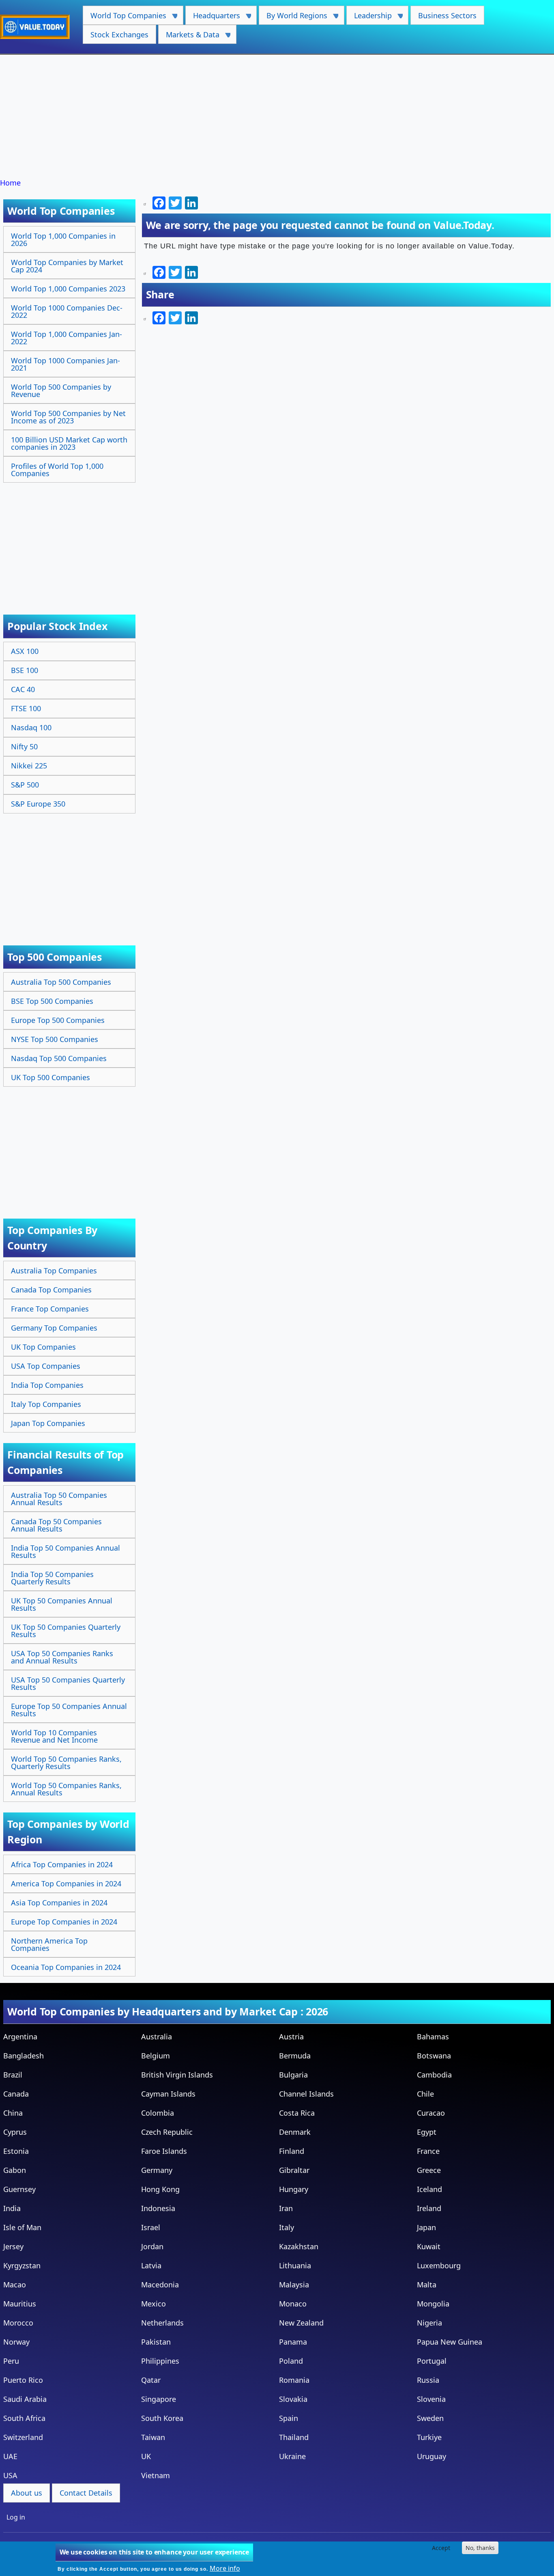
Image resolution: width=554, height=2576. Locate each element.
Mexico (154, 2304)
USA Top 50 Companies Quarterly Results (68, 1683)
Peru (11, 2361)
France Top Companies (50, 1309)
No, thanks (480, 2548)
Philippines (160, 2361)
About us (27, 2493)
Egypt (427, 2132)
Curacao (431, 2113)
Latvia (151, 2265)
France (428, 2151)
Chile (425, 2094)
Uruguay (432, 2456)
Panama (293, 2342)
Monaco (293, 2304)
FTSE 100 (26, 708)
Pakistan (156, 2342)
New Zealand (301, 2323)
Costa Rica (297, 2113)
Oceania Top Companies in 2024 (66, 1967)
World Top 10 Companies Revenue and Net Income (54, 1736)
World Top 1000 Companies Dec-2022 (67, 311)
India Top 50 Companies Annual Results (65, 1551)
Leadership (369, 18)
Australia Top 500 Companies (61, 982)
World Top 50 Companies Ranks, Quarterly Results (66, 1763)
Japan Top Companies (48, 1423)
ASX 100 (25, 651)
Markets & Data (189, 37)
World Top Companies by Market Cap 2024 (67, 266)
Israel (151, 2227)
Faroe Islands (164, 2151)
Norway (16, 2342)
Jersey (13, 2246)
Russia (428, 2380)
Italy (287, 2227)
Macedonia (160, 2285)
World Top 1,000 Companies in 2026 (63, 239)
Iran (286, 2208)
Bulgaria (293, 2075)
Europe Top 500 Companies (58, 1020)
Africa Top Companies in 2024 (62, 1864)
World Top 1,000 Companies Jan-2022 (67, 338)
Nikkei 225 (29, 766)
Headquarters (213, 18)
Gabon (15, 2170)
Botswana (434, 2056)
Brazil (13, 2075)
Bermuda (295, 2056)
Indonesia (158, 2208)
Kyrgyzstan (22, 2265)
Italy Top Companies (46, 1404)
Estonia (16, 2151)
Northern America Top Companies (49, 1944)
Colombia (158, 2113)
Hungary (294, 2189)
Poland (291, 2361)
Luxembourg (439, 2265)
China (13, 2113)
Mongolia (433, 2304)
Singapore (159, 2399)
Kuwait (429, 2246)
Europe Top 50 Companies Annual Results (69, 1710)
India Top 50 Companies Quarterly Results (52, 1578)
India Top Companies (47, 1385)
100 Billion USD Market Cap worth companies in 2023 (69, 443)
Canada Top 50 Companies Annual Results (56, 1525)
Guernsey (19, 2189)
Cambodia (434, 2075)
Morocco (18, 2323)
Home (10, 183)
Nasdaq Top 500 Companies (59, 1058)
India (12, 2208)
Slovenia (431, 2399)
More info (225, 2568)
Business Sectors (447, 15)
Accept (441, 2548)
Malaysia (294, 2285)
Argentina (20, 2037)
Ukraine (292, 2456)
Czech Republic (167, 2132)
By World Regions (293, 18)
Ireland (429, 2208)
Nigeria (429, 2323)
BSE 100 (25, 670)
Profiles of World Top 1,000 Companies (57, 470)
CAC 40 (23, 689)
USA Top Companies (46, 1366)
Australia (157, 2037)
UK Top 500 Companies (50, 1077)
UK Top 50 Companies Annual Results (62, 1604)
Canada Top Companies (51, 1290)
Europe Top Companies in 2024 (64, 1922)
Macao (15, 2285)
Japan (426, 2227)
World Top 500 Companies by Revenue (61, 390)
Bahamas (433, 2037)
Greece (429, 2170)
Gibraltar (294, 2170)
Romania (294, 2380)
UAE (10, 2456)
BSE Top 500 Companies (52, 1001)
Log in (16, 2517)
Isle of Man (22, 2227)
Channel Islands (306, 2094)
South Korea (162, 2418)
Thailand (294, 2437)
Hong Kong (160, 2189)
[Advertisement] (277, 117)
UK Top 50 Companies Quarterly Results (66, 1631)
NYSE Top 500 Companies (55, 1039)
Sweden (430, 2418)
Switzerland (23, 2437)
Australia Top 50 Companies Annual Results (59, 1499)
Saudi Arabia (25, 2399)
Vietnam (156, 2475)
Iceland (429, 2189)
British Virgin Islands (177, 2075)
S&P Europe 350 (38, 804)
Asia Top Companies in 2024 (59, 1903)
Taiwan (153, 2437)
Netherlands (162, 2323)
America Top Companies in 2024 (66, 1883)
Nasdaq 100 (31, 727)
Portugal (432, 2361)
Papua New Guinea (450, 2342)
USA (10, 2475)
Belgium (156, 2056)
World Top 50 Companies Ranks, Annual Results (66, 1789)
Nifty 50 (24, 746)
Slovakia (293, 2399)
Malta (427, 2285)
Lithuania (295, 2265)
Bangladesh (24, 2056)
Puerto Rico (23, 2380)
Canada (16, 2094)
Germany (157, 2170)
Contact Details (86, 2493)
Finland (292, 2151)
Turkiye (429, 2437)
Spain (289, 2418)
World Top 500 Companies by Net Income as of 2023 (68, 417)
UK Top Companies (43, 1347)
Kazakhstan (299, 2246)
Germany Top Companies (54, 1328)
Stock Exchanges (119, 35)
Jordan (152, 2246)
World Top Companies (125, 18)
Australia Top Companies (54, 1271)
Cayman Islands (168, 2094)
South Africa (24, 2418)
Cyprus (15, 2132)
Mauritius (20, 2304)
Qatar (151, 2380)
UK (146, 2456)
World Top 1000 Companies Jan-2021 (65, 364)
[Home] (38, 27)
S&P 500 (25, 785)
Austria (291, 2037)
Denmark (295, 2132)
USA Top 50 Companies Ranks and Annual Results (62, 1657)
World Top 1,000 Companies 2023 (68, 289)
